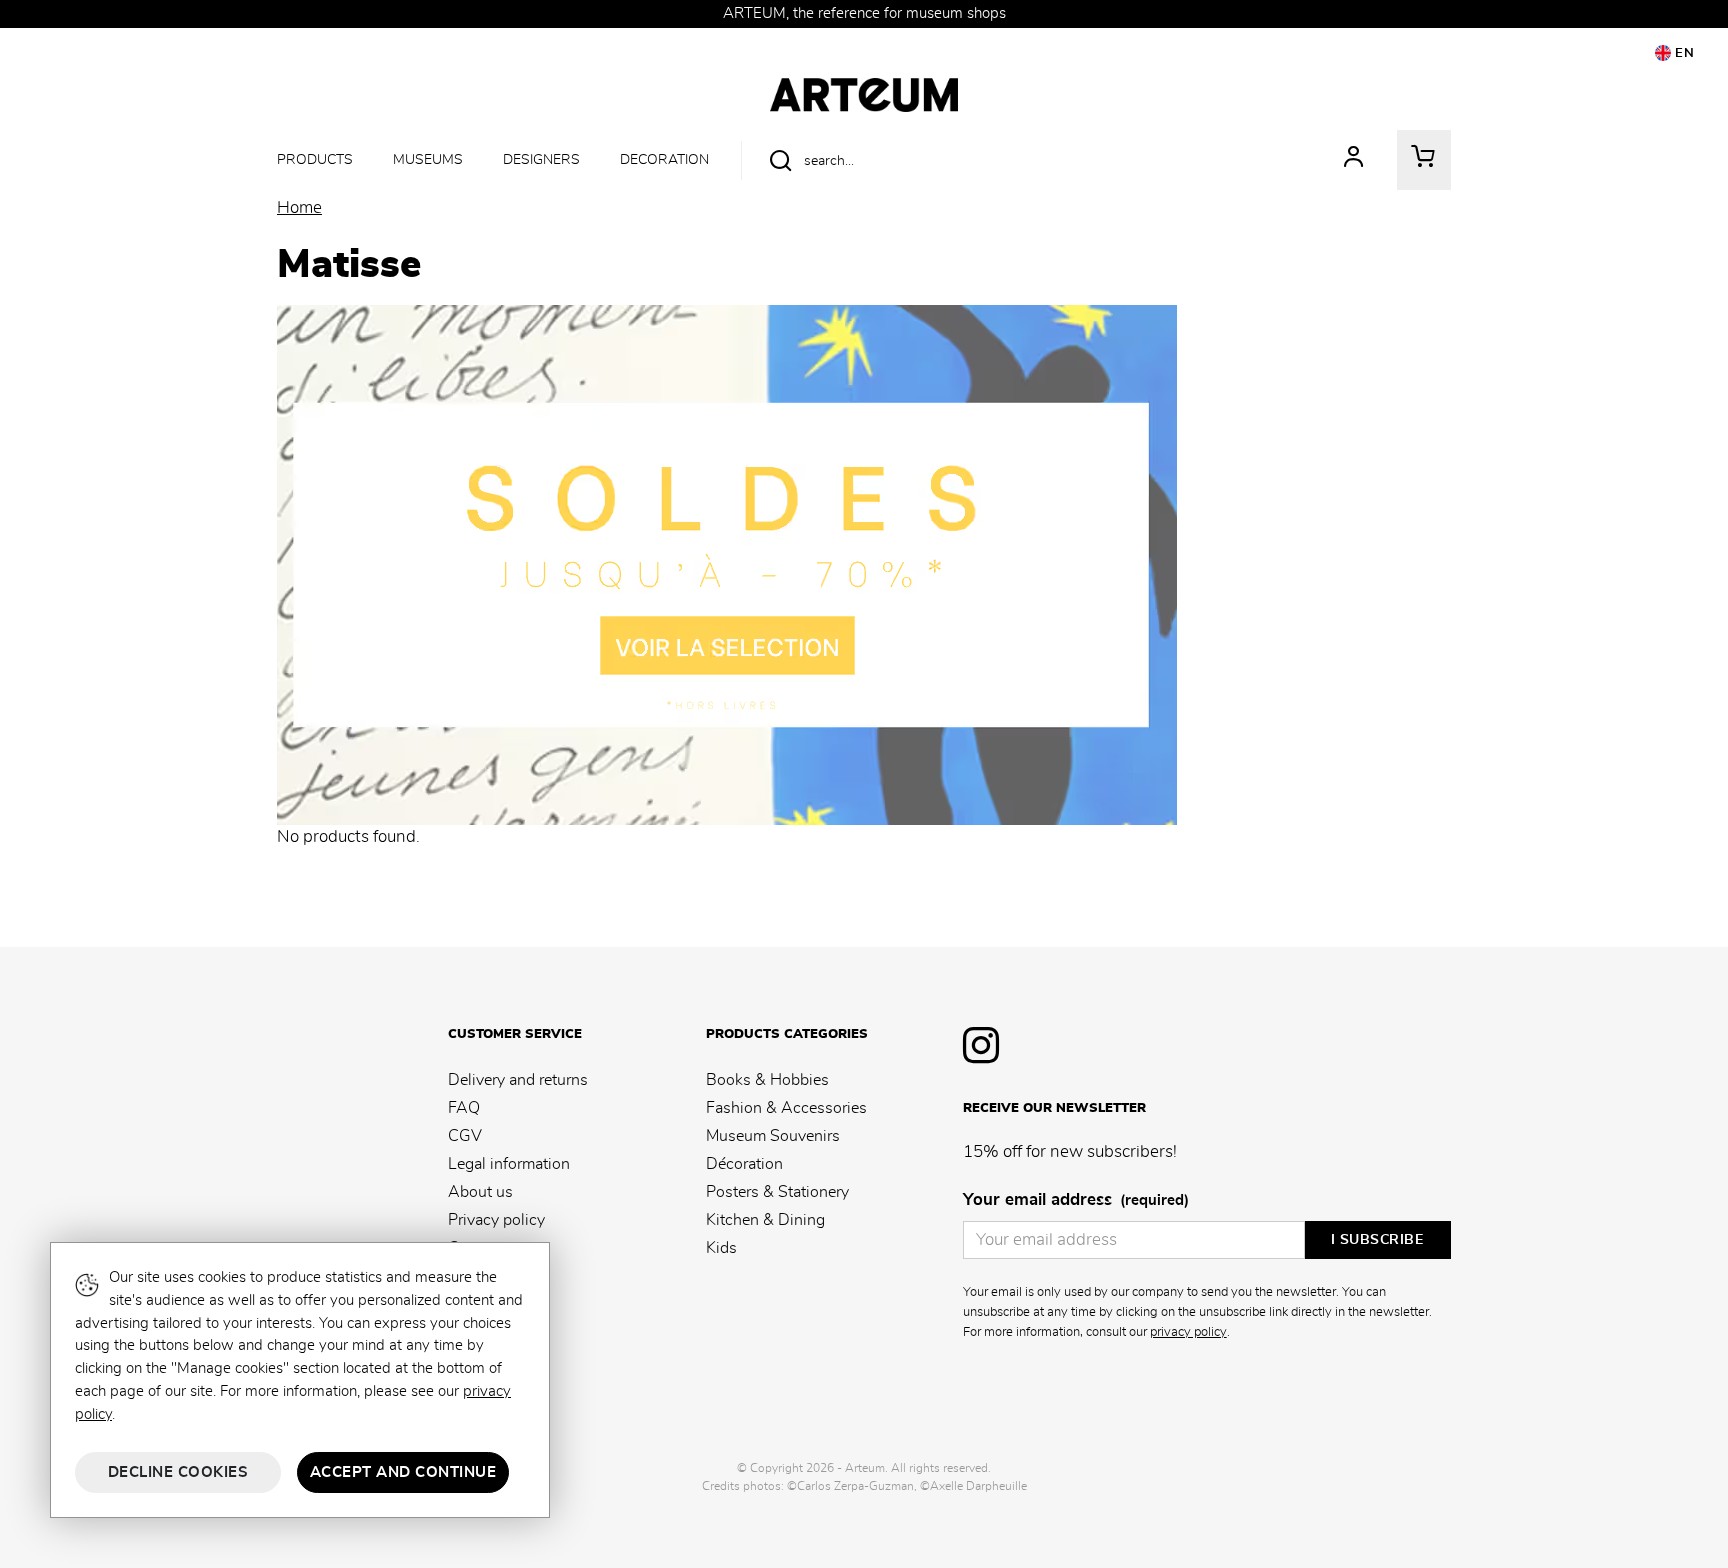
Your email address (1076, 1200)
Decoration (664, 159)
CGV (465, 1136)
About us (480, 1192)
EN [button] (1683, 53)
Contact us (486, 1248)
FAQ (464, 1108)
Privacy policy (496, 1220)
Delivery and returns (518, 1080)
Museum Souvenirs (773, 1136)
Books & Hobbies (767, 1080)
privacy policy (1188, 1332)
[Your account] (1354, 160)
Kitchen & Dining (765, 1220)
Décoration (744, 1164)
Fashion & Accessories (786, 1108)
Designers (541, 159)
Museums (428, 159)
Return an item (499, 1276)
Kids (721, 1248)
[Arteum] (863, 92)
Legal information (509, 1164)
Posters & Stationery (777, 1192)
